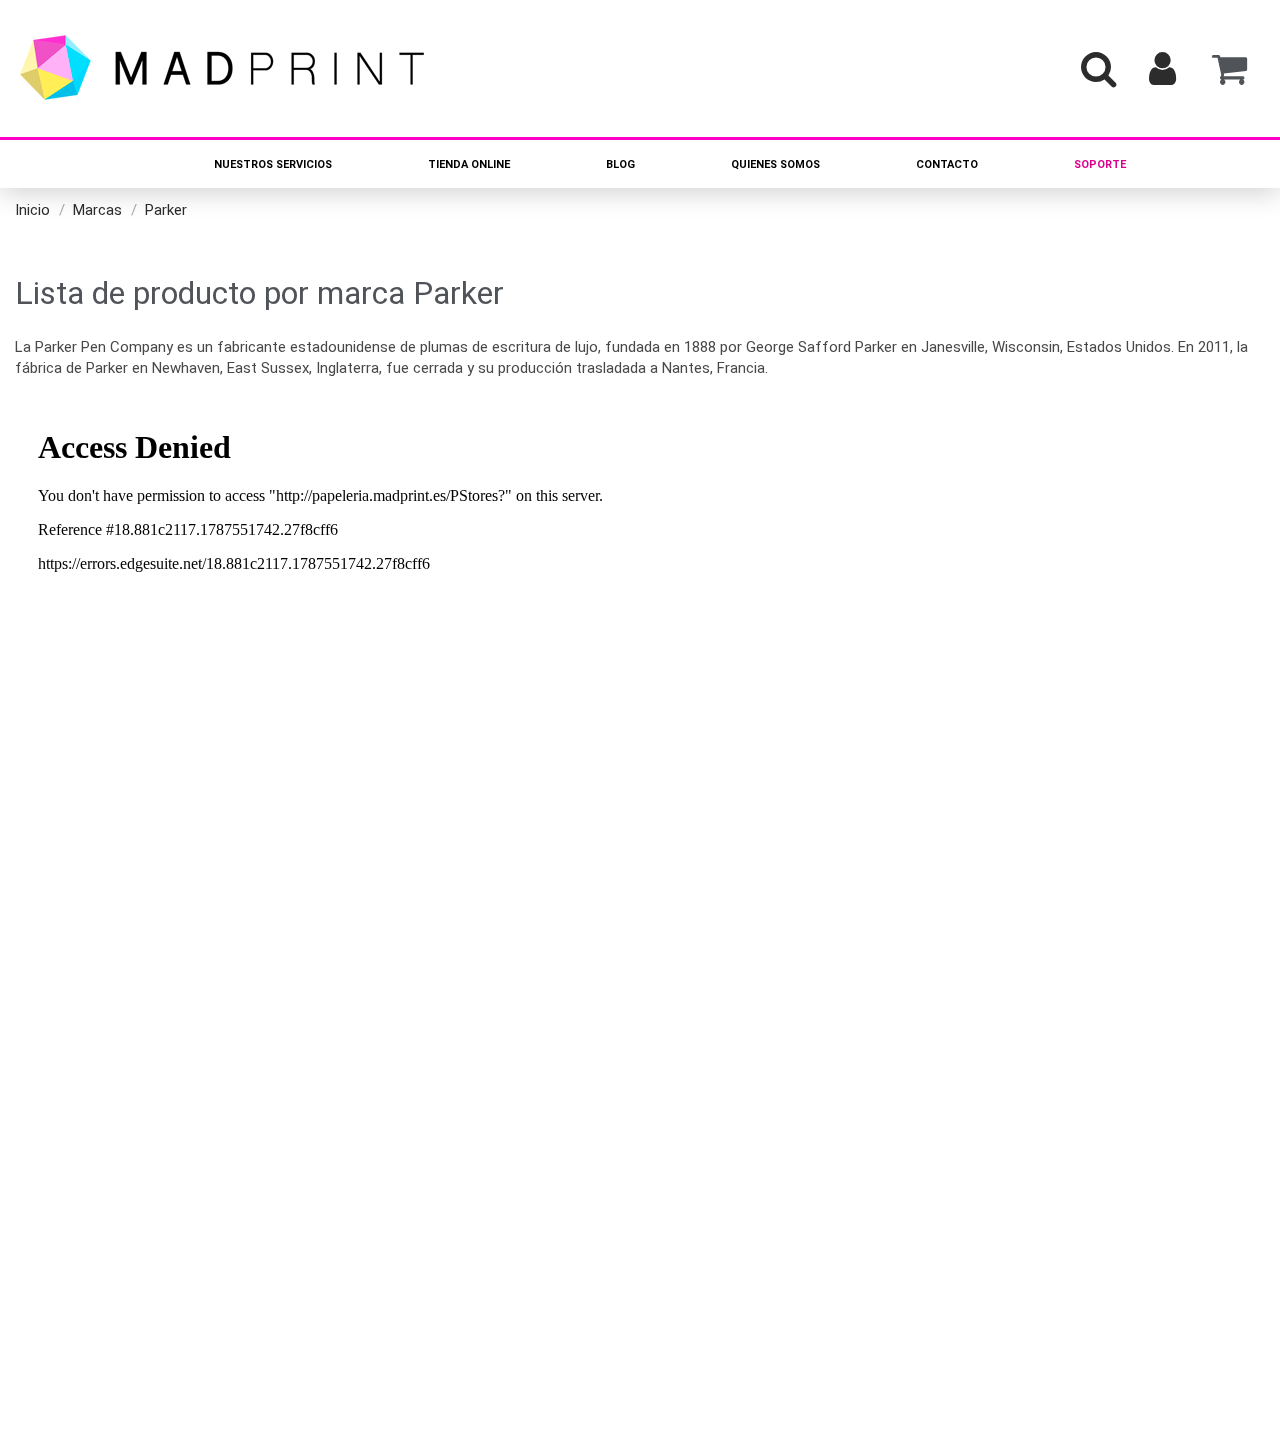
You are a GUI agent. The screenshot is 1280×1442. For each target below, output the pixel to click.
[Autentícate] (1162, 68)
